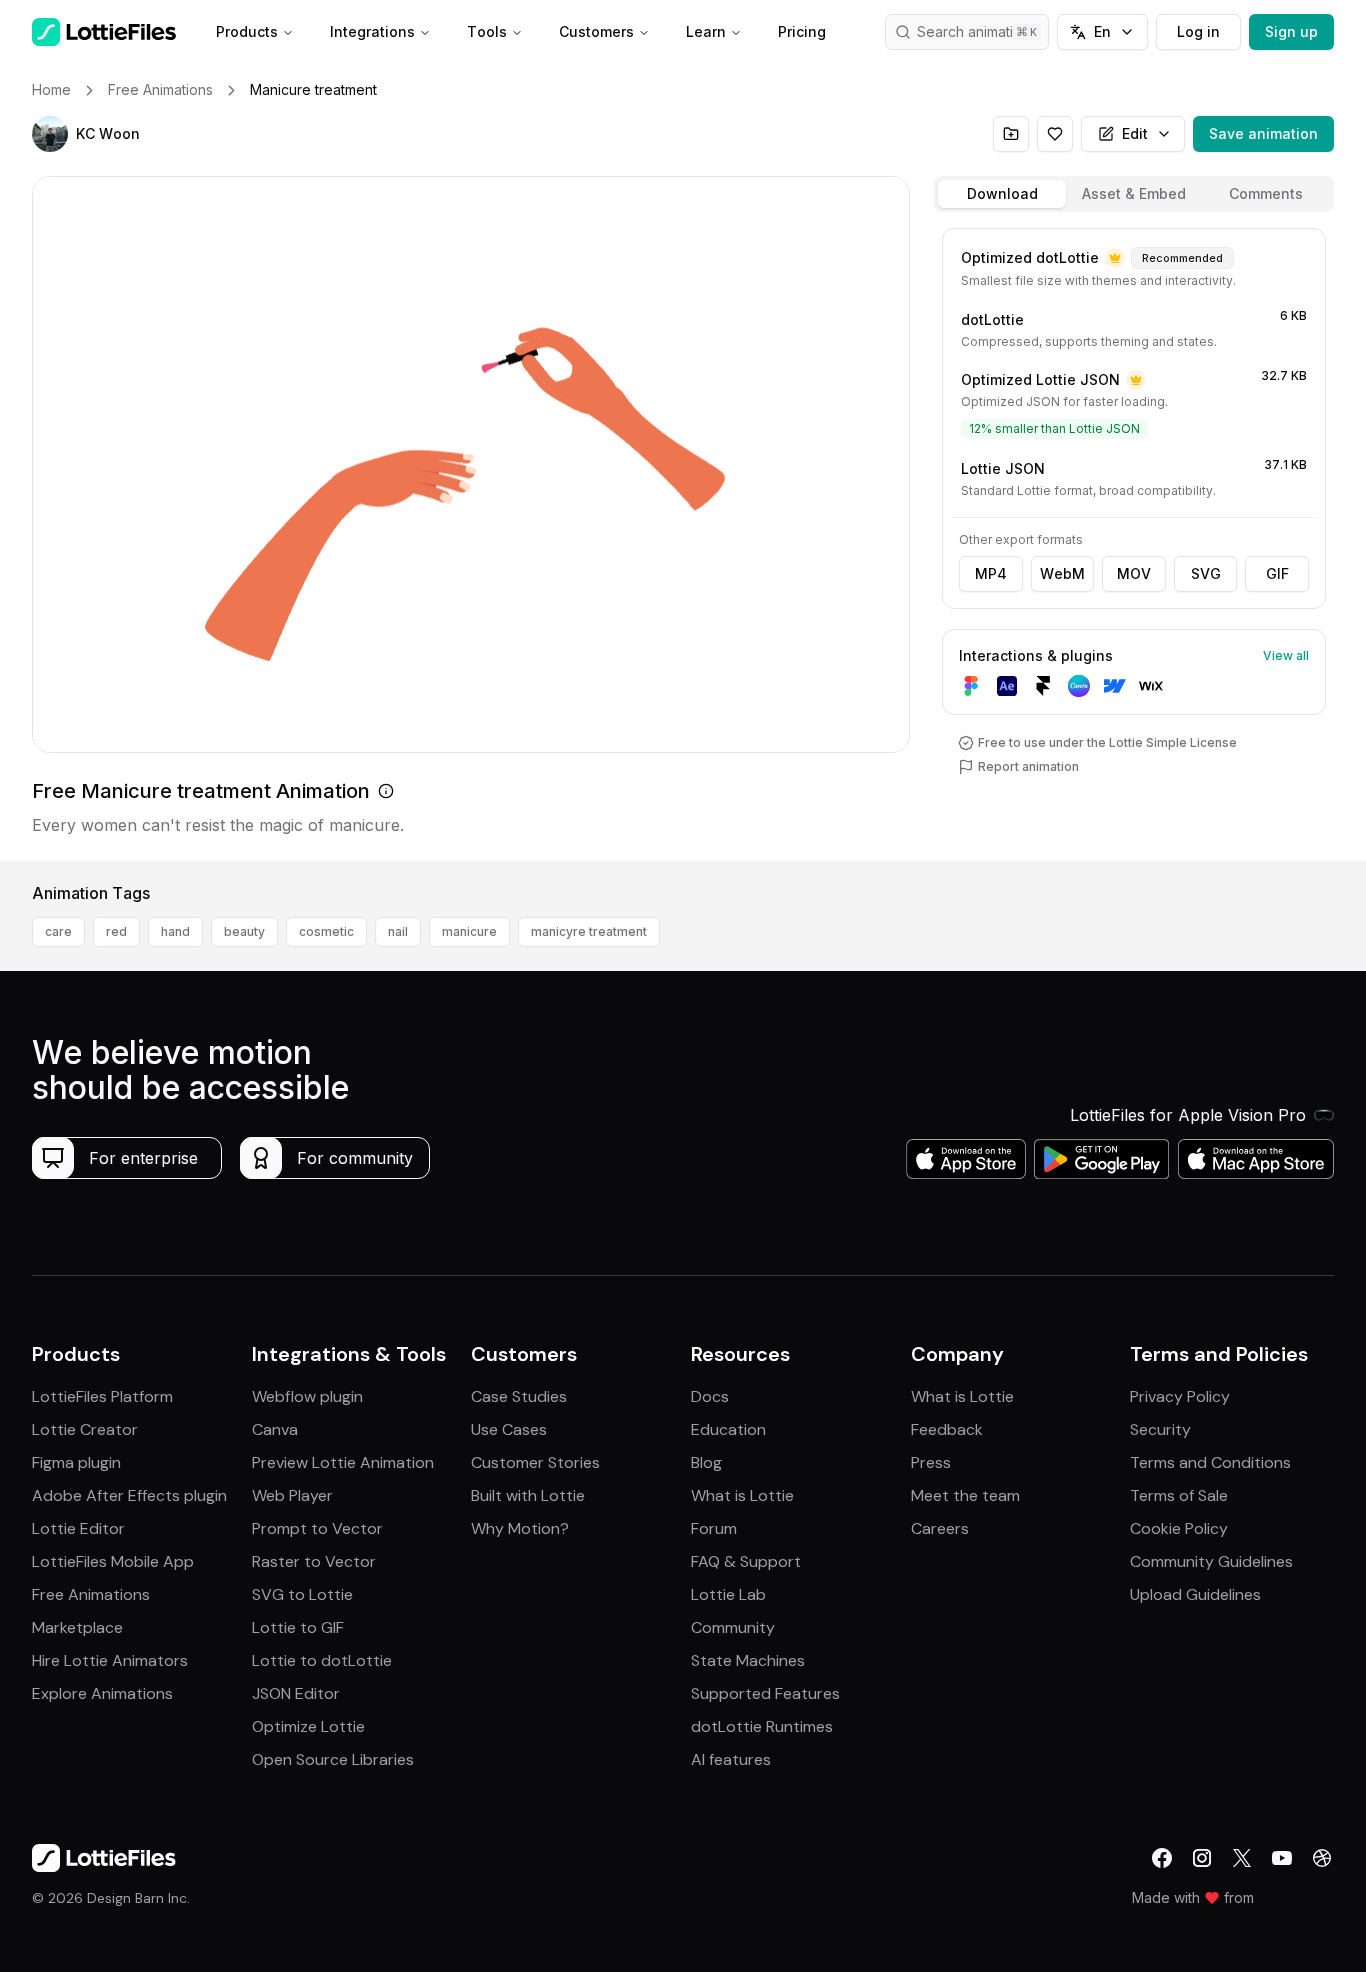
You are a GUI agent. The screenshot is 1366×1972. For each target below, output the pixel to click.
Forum (714, 1528)
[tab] (1002, 194)
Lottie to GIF (298, 1627)
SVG (1206, 573)
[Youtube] (1282, 1858)
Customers (596, 31)
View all (1286, 655)
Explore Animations (102, 1693)
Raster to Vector (314, 1561)
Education (728, 1429)
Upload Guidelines (1195, 1594)
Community (733, 1627)
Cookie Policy (1179, 1528)
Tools (487, 31)
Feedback (947, 1429)
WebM (1062, 573)
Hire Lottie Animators (110, 1660)
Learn (706, 31)
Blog (706, 1462)
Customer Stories (535, 1462)
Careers (940, 1528)
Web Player (292, 1495)
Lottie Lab (728, 1594)
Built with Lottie (528, 1495)
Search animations (977, 31)
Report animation (1028, 766)
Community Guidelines (1211, 1561)
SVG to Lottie (302, 1594)
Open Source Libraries (333, 1759)
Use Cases (509, 1429)
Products (247, 31)
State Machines (748, 1660)
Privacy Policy (1180, 1396)
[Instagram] (1202, 1858)
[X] (1242, 1858)
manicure (469, 931)
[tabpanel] (1134, 540)
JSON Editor (296, 1693)
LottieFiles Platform (102, 1396)
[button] (50, 134)
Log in (1198, 31)
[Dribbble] (1322, 1858)
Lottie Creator (85, 1429)
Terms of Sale (1179, 1495)
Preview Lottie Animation (343, 1462)
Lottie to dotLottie (322, 1660)
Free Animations (91, 1594)
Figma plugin (76, 1462)
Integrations (372, 31)
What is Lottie (742, 1495)
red (116, 931)
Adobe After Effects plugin (129, 1495)
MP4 (991, 573)
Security (1160, 1429)
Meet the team (965, 1495)
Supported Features (765, 1693)
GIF (1277, 573)
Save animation (1263, 133)
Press (931, 1462)
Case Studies (519, 1396)
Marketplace (77, 1627)
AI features (731, 1759)
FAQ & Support (746, 1561)
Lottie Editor (78, 1528)
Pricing (802, 31)
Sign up (1291, 31)
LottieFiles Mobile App (113, 1561)
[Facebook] (1162, 1858)
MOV (1134, 573)
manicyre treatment (589, 931)
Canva (275, 1429)
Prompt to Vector (317, 1528)
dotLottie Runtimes (762, 1726)
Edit (1135, 133)
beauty (244, 931)
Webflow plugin (307, 1396)
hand (175, 931)
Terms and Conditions (1210, 1462)
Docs (710, 1396)
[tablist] (1134, 194)
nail (398, 931)
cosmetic (326, 931)
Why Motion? (520, 1528)
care (58, 931)
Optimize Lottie (308, 1726)
